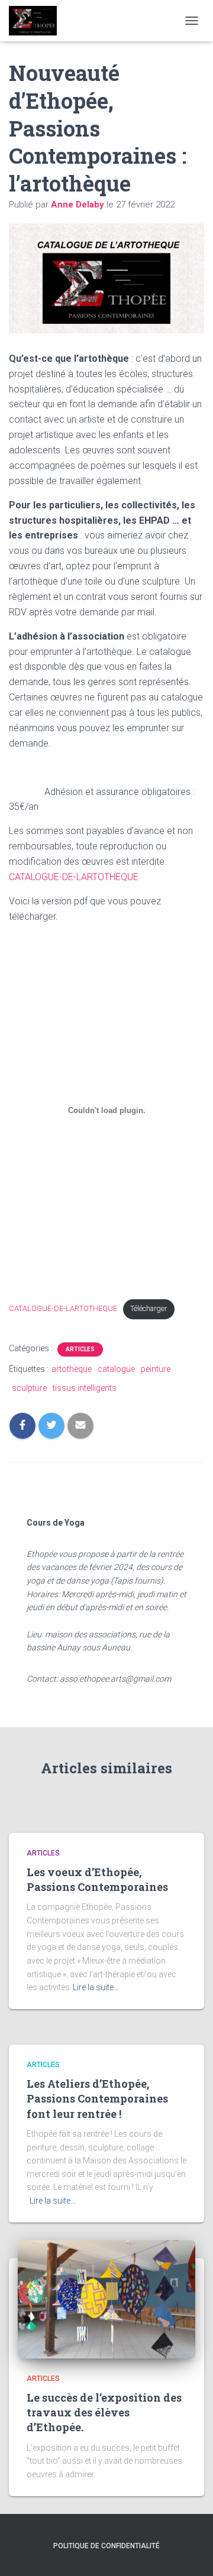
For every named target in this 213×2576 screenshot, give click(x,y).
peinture (156, 1369)
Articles (80, 1349)
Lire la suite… (96, 1987)
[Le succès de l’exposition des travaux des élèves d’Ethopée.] (106, 2298)
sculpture (29, 1388)
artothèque (72, 1369)
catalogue (116, 1369)
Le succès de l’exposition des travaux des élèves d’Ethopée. (104, 2412)
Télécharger (149, 1308)
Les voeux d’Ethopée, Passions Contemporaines (97, 1879)
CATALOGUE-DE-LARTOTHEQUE (74, 877)
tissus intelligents (85, 1388)
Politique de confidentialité (106, 2546)
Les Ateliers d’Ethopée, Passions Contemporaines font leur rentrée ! (97, 2098)
